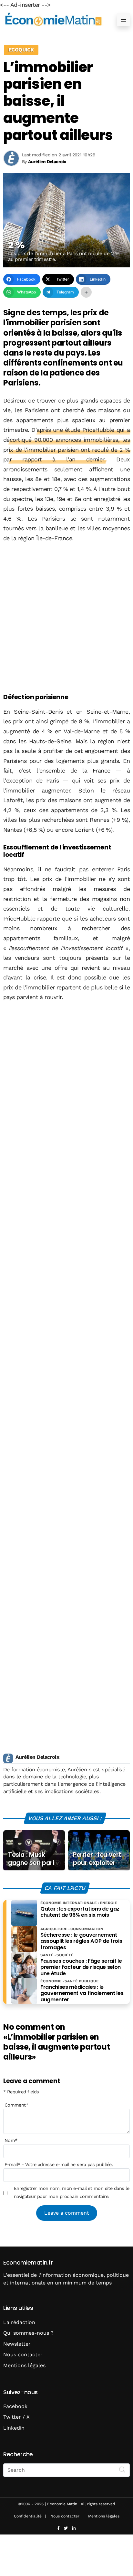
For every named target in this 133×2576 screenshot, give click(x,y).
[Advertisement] (66, 618)
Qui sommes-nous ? (28, 2333)
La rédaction (19, 2322)
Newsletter (17, 2344)
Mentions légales (24, 2365)
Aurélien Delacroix (37, 1757)
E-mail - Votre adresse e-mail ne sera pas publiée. (59, 2164)
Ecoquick (21, 50)
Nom (11, 2140)
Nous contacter (23, 2354)
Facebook (15, 2406)
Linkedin (14, 2428)
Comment (16, 2105)
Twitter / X (16, 2417)
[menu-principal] (123, 20)
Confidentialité (28, 2516)
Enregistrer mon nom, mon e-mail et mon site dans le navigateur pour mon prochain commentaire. (72, 2192)
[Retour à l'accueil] (54, 19)
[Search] (122, 2469)
